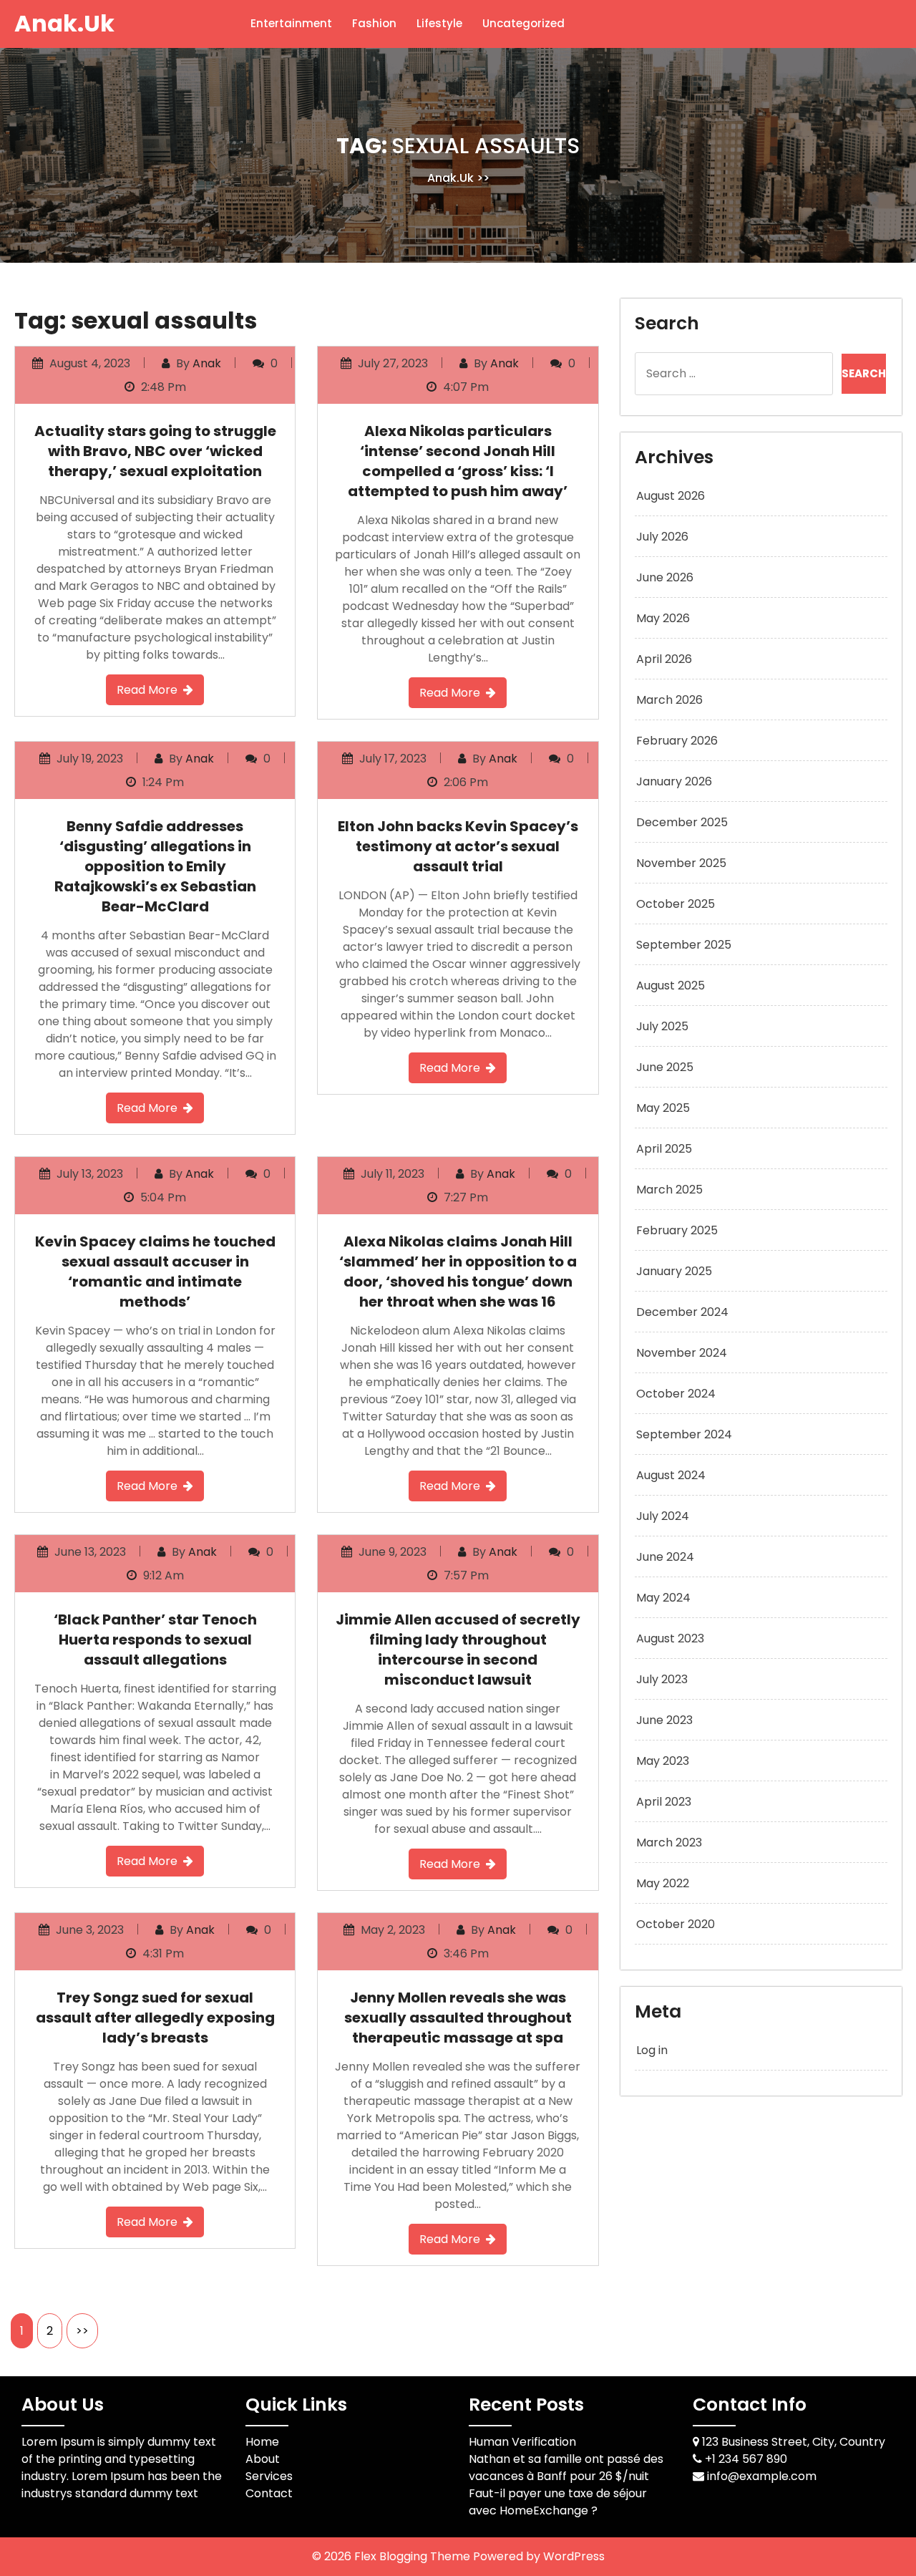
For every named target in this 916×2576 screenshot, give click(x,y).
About (263, 2459)
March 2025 (669, 1190)
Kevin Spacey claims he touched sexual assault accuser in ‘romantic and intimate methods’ (155, 1272)
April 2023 (664, 1802)
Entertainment (291, 23)
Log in (652, 2050)
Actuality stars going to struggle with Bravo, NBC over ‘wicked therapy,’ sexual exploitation (155, 451)
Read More (147, 690)
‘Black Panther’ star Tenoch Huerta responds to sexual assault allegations (155, 1640)
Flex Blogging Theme (414, 2556)
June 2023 (664, 1720)
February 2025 (677, 1230)
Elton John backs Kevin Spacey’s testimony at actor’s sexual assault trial (458, 846)
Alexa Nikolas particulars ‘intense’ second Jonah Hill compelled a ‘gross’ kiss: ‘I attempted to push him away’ (458, 461)
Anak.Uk (64, 23)
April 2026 (664, 659)
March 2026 (669, 700)
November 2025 (681, 863)
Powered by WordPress (539, 2556)
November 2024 (682, 1353)
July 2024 (663, 1516)
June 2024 (665, 1557)
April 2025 (664, 1149)
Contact (269, 2493)
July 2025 (662, 1026)
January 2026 (674, 781)
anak (207, 363)
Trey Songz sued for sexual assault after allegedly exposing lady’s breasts (155, 2018)
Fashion (374, 23)
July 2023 (662, 1679)
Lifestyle (439, 23)
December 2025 (682, 822)
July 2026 (662, 537)
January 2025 (674, 1271)
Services (269, 2476)
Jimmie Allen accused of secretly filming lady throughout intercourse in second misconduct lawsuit (458, 1650)
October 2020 (676, 1924)
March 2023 (669, 1843)
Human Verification (522, 2442)
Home (262, 2442)
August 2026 (671, 496)
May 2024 (663, 1598)
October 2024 (676, 1394)
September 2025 (684, 945)
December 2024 (682, 1312)
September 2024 (684, 1434)
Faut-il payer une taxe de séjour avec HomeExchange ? (558, 2502)
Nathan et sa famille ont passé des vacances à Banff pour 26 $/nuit (566, 2468)
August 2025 (671, 986)
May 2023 (663, 1761)
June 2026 (665, 577)
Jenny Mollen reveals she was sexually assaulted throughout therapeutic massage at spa (458, 2018)
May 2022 (663, 1883)
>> (82, 2331)
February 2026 (677, 741)
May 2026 (663, 618)
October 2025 (676, 904)
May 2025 (663, 1108)
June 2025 (665, 1067)
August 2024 (671, 1475)
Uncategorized (523, 23)
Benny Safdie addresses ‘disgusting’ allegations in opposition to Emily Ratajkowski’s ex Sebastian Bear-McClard (155, 866)
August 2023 (670, 1638)
